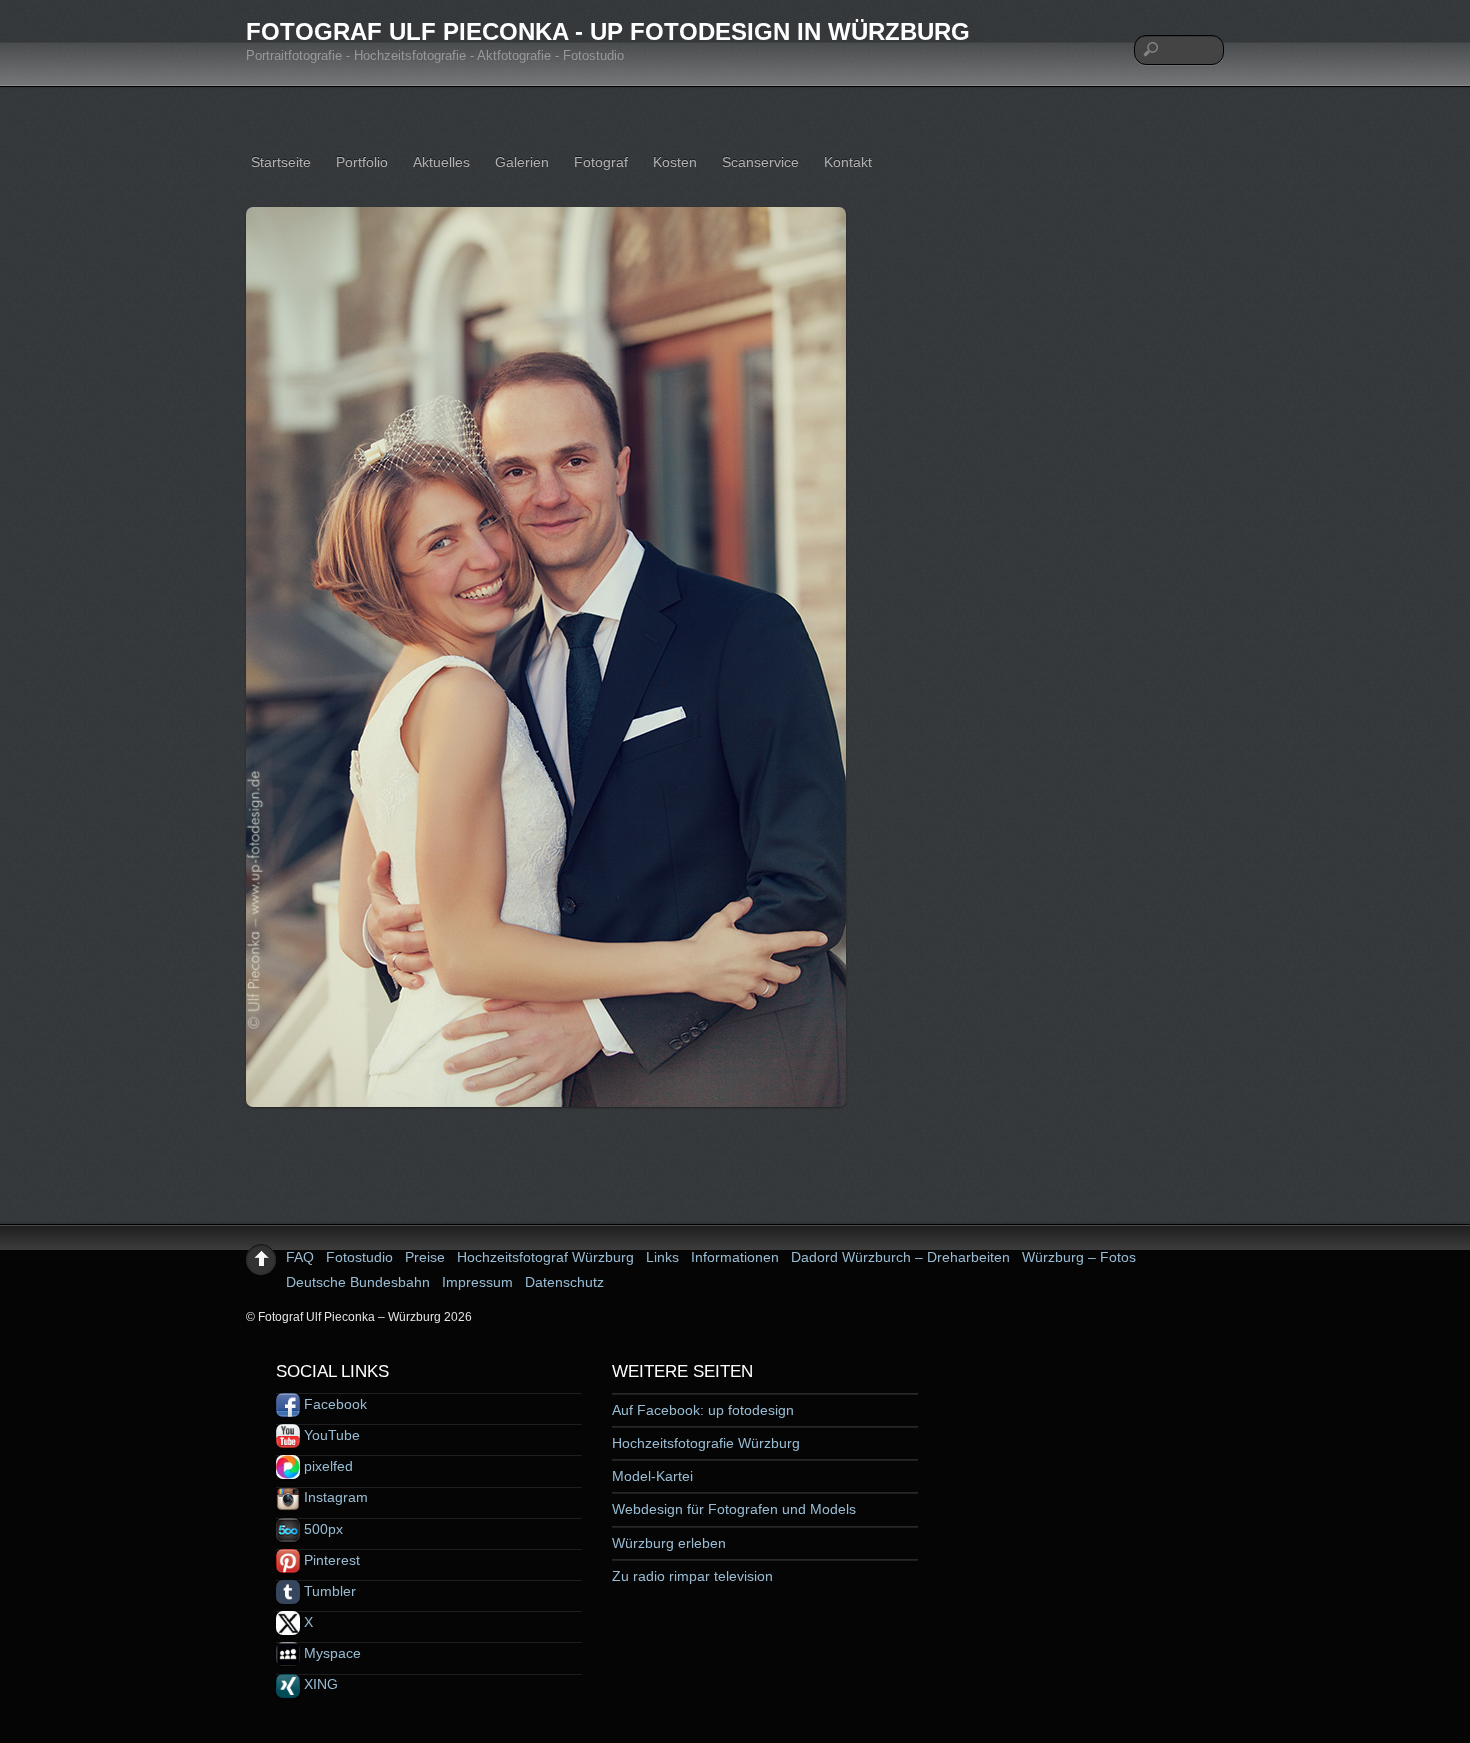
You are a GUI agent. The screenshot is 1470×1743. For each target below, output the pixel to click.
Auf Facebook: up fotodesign (703, 1410)
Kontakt (848, 162)
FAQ (300, 1257)
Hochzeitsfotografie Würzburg (706, 1443)
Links (662, 1257)
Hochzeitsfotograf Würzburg (545, 1257)
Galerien (522, 162)
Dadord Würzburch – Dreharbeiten (900, 1257)
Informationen (735, 1257)
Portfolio (362, 162)
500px (321, 1529)
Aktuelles (441, 162)
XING (319, 1684)
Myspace (330, 1653)
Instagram (334, 1497)
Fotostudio (359, 1257)
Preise (425, 1257)
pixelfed (326, 1466)
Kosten (675, 162)
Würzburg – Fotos (1079, 1257)
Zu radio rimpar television (692, 1576)
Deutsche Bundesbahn (358, 1282)
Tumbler (328, 1591)
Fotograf (601, 162)
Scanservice (760, 162)
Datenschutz (564, 1282)
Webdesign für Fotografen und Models (734, 1509)
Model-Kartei (652, 1476)
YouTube (330, 1435)
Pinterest (330, 1560)
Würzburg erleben (669, 1543)
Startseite (281, 162)
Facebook (333, 1404)
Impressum (477, 1282)
